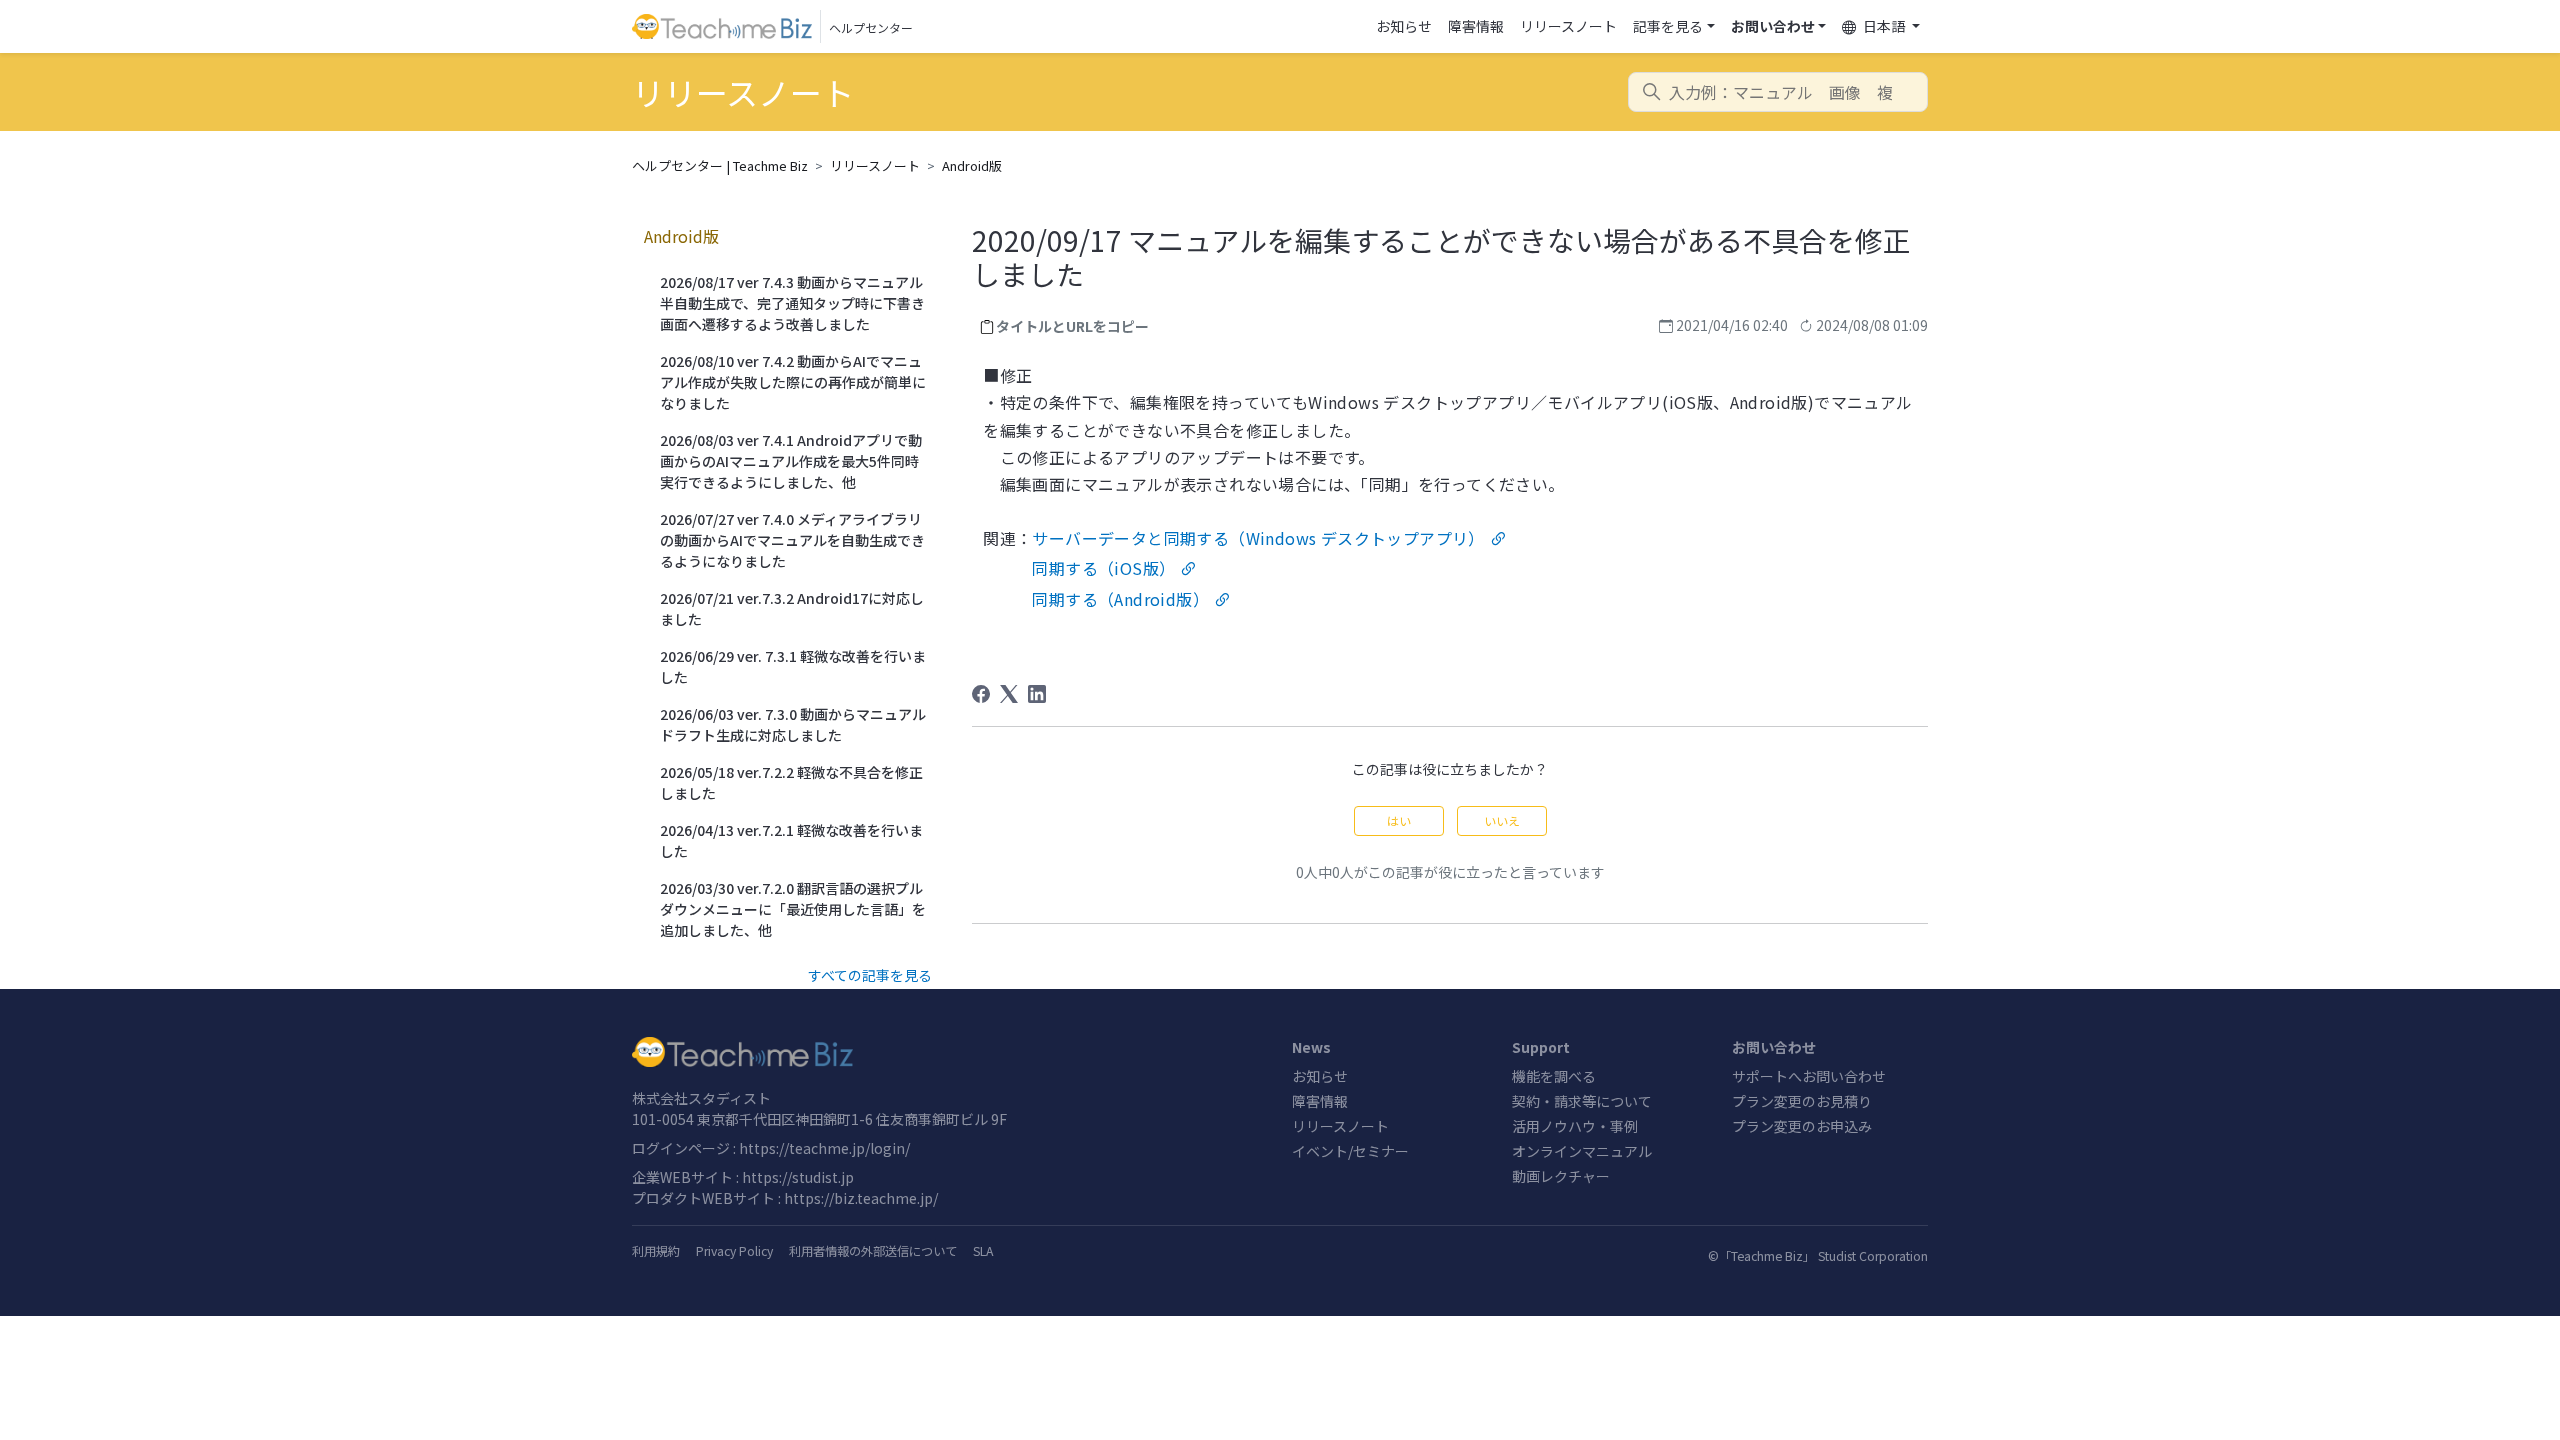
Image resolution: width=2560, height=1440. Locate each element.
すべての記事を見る (870, 975)
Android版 (972, 165)
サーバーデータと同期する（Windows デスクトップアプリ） (1258, 538)
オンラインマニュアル (1582, 1151)
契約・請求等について (1582, 1101)
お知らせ (1404, 26)
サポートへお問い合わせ (1809, 1076)
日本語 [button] (1884, 26)
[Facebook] (981, 694)
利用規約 (656, 1251)
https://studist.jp (798, 1177)
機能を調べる (1554, 1076)
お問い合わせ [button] (1773, 26)
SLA (983, 1251)
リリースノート (1568, 26)
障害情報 (1476, 26)
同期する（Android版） (1120, 599)
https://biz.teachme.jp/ (861, 1198)
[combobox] (1778, 92)
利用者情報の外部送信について (873, 1251)
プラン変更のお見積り (1802, 1101)
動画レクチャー (1561, 1176)
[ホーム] (950, 1052)
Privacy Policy (734, 1251)
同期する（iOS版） (1103, 568)
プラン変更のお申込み (1802, 1126)
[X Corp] (1009, 694)
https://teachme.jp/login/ (824, 1148)
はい (1399, 820)
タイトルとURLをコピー (1072, 326)
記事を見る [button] (1668, 26)
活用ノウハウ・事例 (1575, 1126)
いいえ (1502, 820)
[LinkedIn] (1037, 694)
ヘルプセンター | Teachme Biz (720, 165)
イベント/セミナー (1350, 1151)
